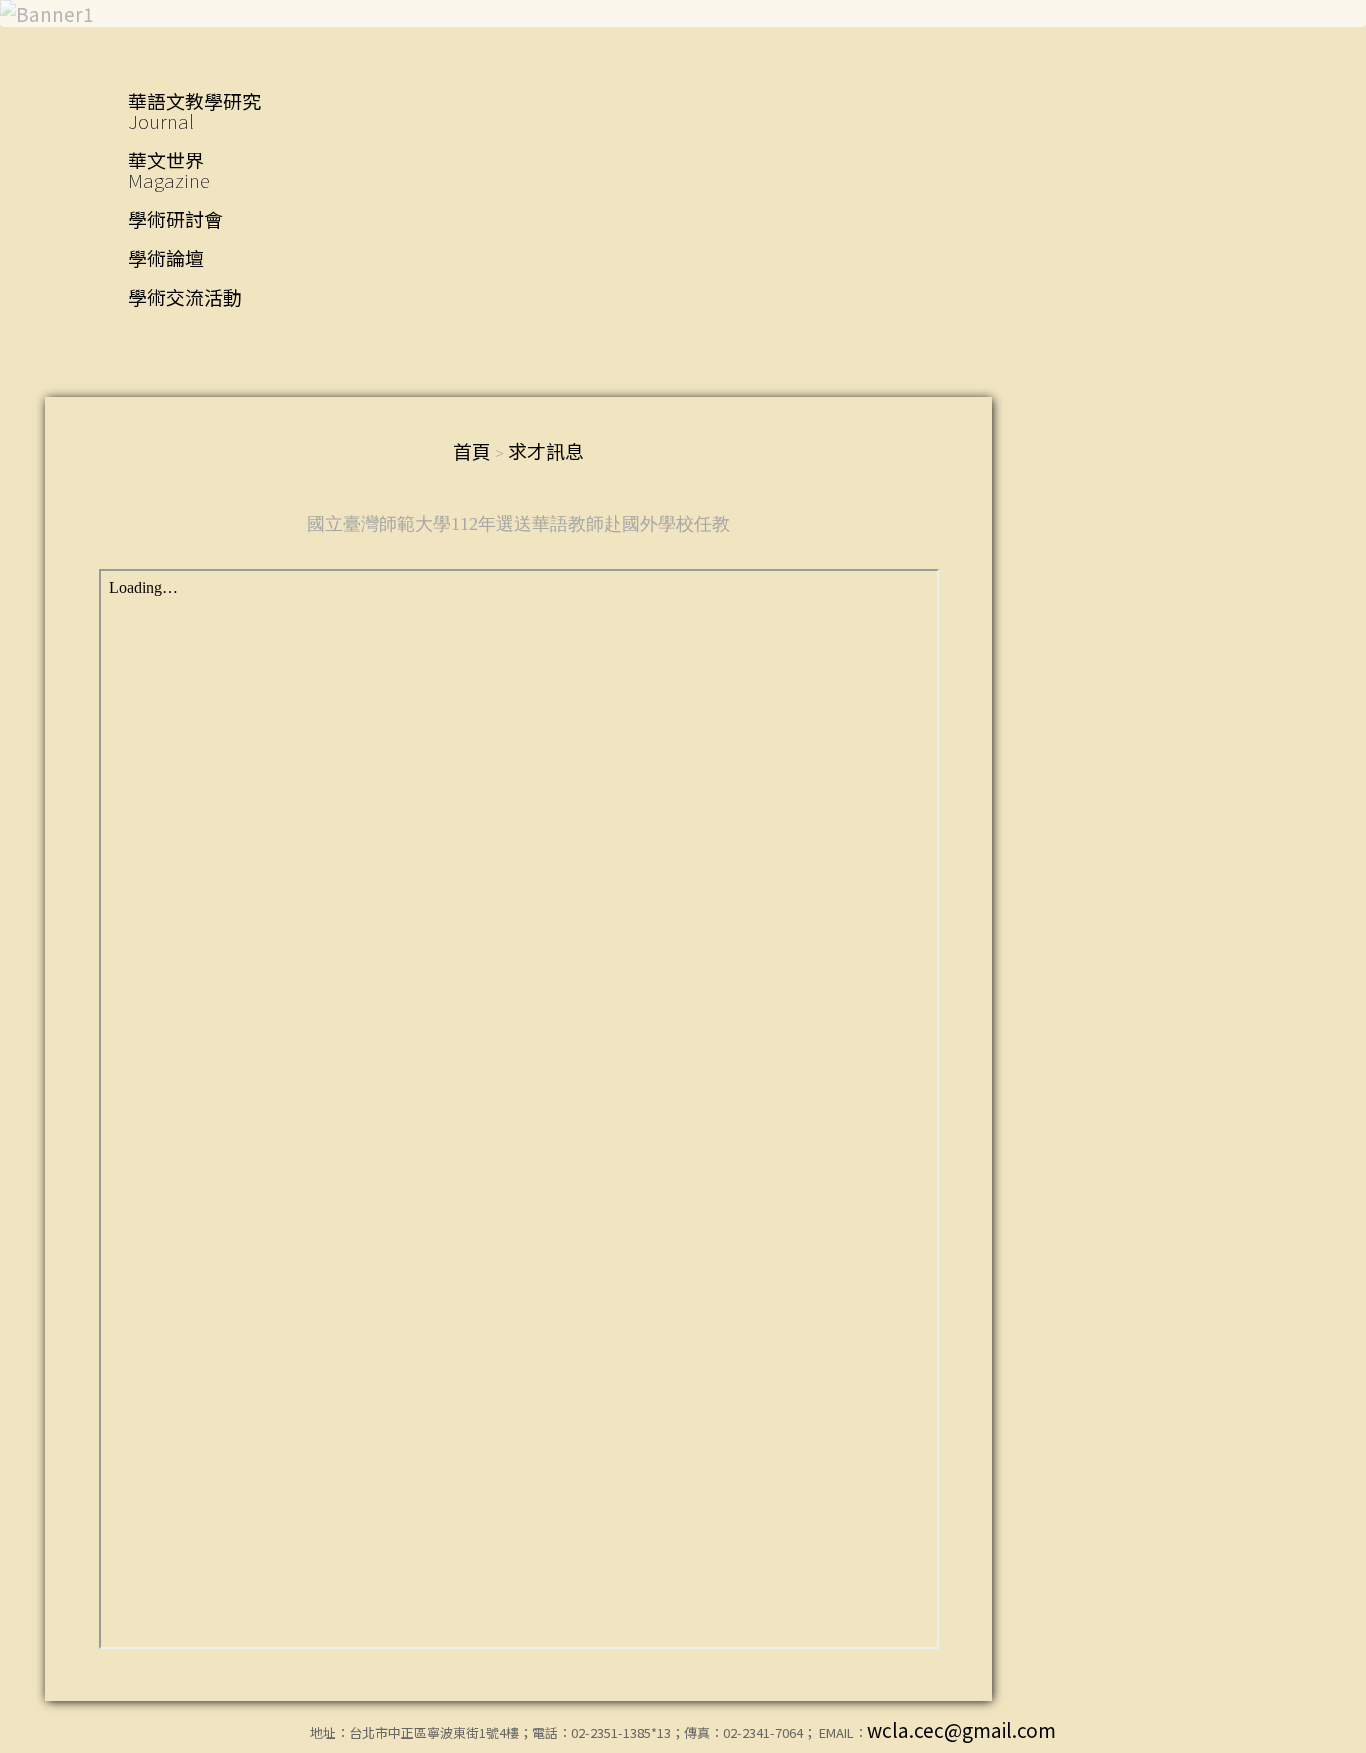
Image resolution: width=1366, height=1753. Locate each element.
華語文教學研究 (194, 110)
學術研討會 (175, 218)
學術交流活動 (185, 296)
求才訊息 (546, 450)
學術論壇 (166, 257)
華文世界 (169, 169)
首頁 (472, 450)
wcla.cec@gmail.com (961, 1729)
